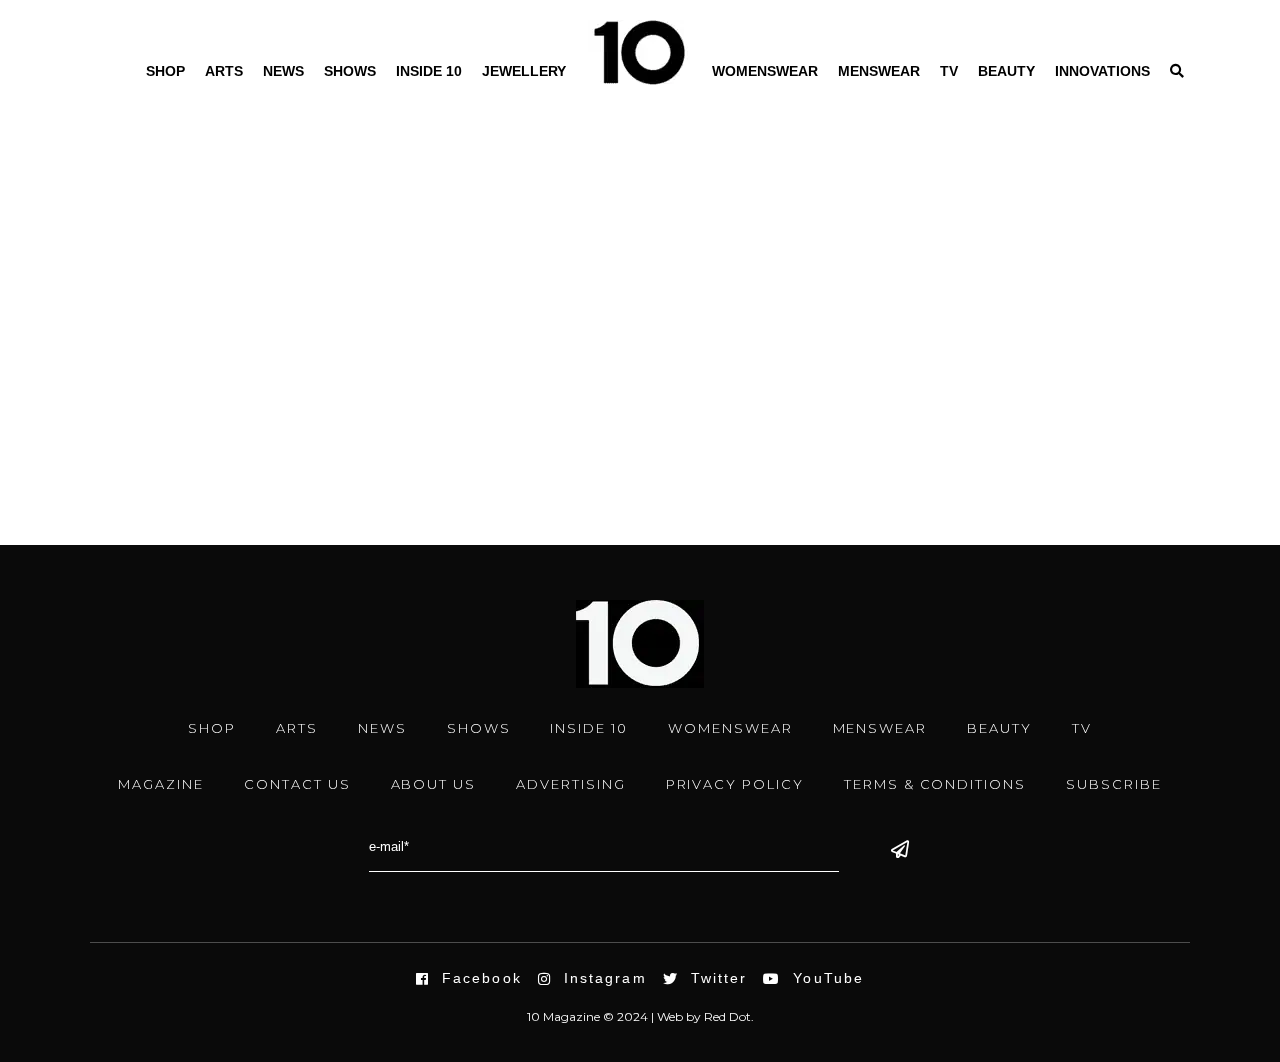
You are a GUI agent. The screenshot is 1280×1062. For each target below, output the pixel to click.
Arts (224, 71)
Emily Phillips (156, 422)
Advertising (570, 784)
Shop (165, 71)
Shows (350, 71)
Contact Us (297, 784)
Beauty (1006, 71)
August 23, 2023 (135, 333)
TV (949, 71)
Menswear (879, 71)
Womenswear (765, 71)
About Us (434, 784)
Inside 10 (429, 71)
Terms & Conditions (935, 784)
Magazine (161, 784)
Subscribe (1114, 784)
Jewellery (524, 71)
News (283, 71)
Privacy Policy (735, 784)
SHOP (212, 728)
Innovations (1102, 71)
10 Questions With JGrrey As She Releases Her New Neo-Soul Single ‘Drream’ (242, 375)
